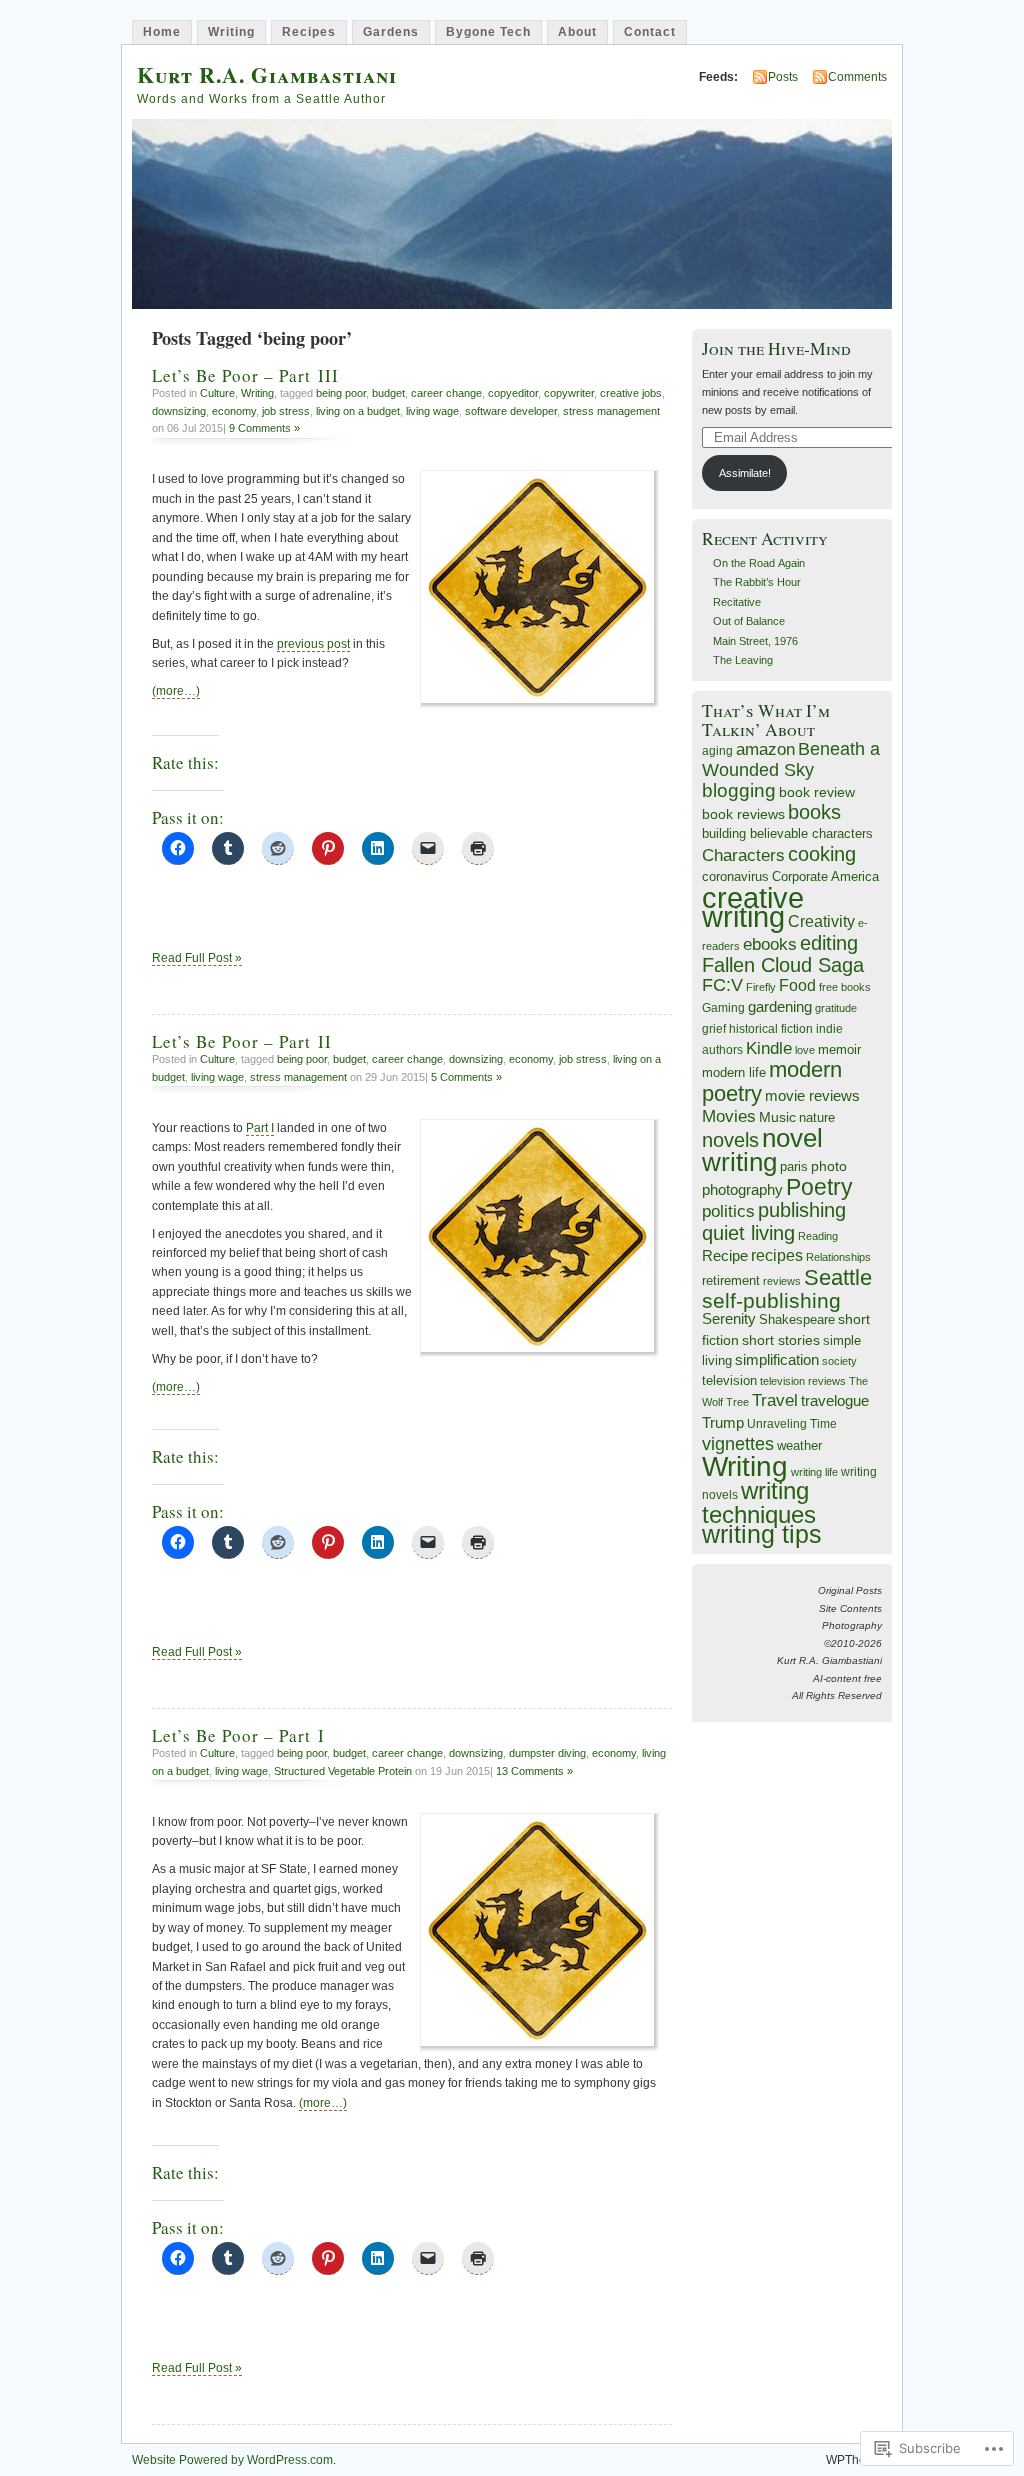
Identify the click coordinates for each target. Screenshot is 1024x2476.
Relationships (838, 1257)
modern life (734, 1072)
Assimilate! (745, 473)
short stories (781, 1340)
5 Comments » (466, 1077)
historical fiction (771, 1028)
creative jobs (631, 393)
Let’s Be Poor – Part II (242, 1041)
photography (742, 1190)
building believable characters (787, 834)
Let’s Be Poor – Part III (245, 375)
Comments (857, 77)
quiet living (748, 1233)
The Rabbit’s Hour (757, 582)
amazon (765, 749)
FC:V (722, 985)
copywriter (569, 393)
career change (446, 393)
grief (714, 1028)
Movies (729, 1116)
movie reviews (812, 1095)
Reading (818, 1236)
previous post (313, 644)
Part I (260, 1128)
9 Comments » (264, 428)
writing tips (762, 1534)
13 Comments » (534, 1771)
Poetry (819, 1187)
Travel (775, 1400)
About (577, 32)
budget (388, 393)
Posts (783, 77)
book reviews (743, 814)
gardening (780, 1006)
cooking (822, 854)
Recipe (725, 1256)
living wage (432, 411)
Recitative (737, 602)
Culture (217, 393)
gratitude (836, 1008)
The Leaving (743, 660)
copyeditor (513, 393)
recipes (777, 1255)
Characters (743, 855)
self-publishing (771, 1300)
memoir (839, 1049)
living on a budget (358, 411)
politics (728, 1211)
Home (162, 32)
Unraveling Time (792, 1423)
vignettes (738, 1443)
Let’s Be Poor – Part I (238, 1735)
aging (717, 750)
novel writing (762, 1150)
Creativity (821, 921)
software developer (511, 411)
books (814, 812)
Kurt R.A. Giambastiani (267, 74)
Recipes (309, 32)
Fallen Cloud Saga (783, 965)
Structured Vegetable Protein (343, 1771)
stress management (611, 411)
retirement (731, 1280)
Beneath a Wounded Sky (791, 759)
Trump (723, 1422)
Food (797, 985)
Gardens (391, 32)
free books (845, 987)
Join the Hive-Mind (776, 348)
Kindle (769, 1048)
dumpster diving (547, 1753)
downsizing (179, 411)
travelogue (835, 1401)
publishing (802, 1210)
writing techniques (759, 1502)
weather (799, 1446)
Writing (231, 32)
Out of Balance (749, 621)
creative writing (753, 907)
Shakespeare (797, 1319)
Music (777, 1117)
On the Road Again (759, 563)
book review (817, 792)
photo (829, 1166)
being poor (341, 393)
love (805, 1050)
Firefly (761, 987)
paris (794, 1167)
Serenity (729, 1319)
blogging (739, 790)
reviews (782, 1281)
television (729, 1381)
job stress (286, 411)
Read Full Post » (197, 958)
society (839, 1361)
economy (234, 411)
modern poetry (772, 1081)
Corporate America (825, 877)
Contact (650, 32)
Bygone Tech (488, 32)
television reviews (803, 1381)
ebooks (770, 944)
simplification (777, 1360)
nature (817, 1117)
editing (829, 943)
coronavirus (735, 876)
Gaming (723, 1007)
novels (730, 1140)
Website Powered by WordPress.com (232, 2460)
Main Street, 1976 (755, 641)
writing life (814, 1472)
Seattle (838, 1277)
